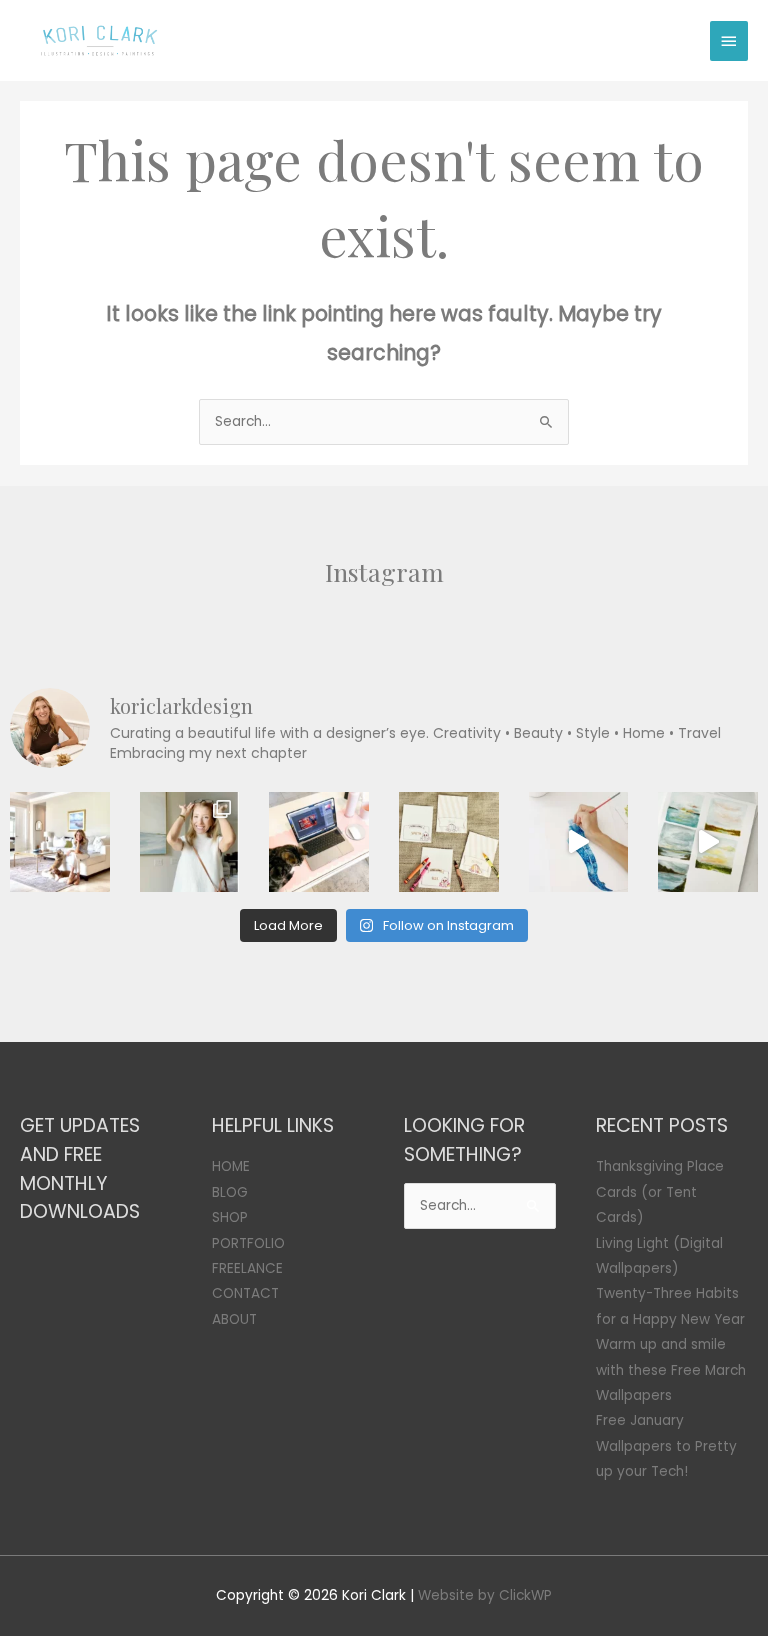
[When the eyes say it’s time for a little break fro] (708, 842)
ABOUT (234, 1319)
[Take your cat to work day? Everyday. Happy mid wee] (319, 842)
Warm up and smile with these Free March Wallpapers (671, 1370)
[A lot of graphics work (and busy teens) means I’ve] (579, 842)
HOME (231, 1166)
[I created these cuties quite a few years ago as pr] (449, 842)
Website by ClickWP (485, 1595)
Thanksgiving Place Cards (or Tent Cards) (660, 1192)
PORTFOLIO (248, 1243)
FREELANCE (247, 1268)
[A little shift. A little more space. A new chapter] (60, 842)
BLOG (230, 1192)
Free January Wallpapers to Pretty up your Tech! (666, 1446)
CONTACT (245, 1293)
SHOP (230, 1217)
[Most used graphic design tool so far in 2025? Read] (190, 842)
